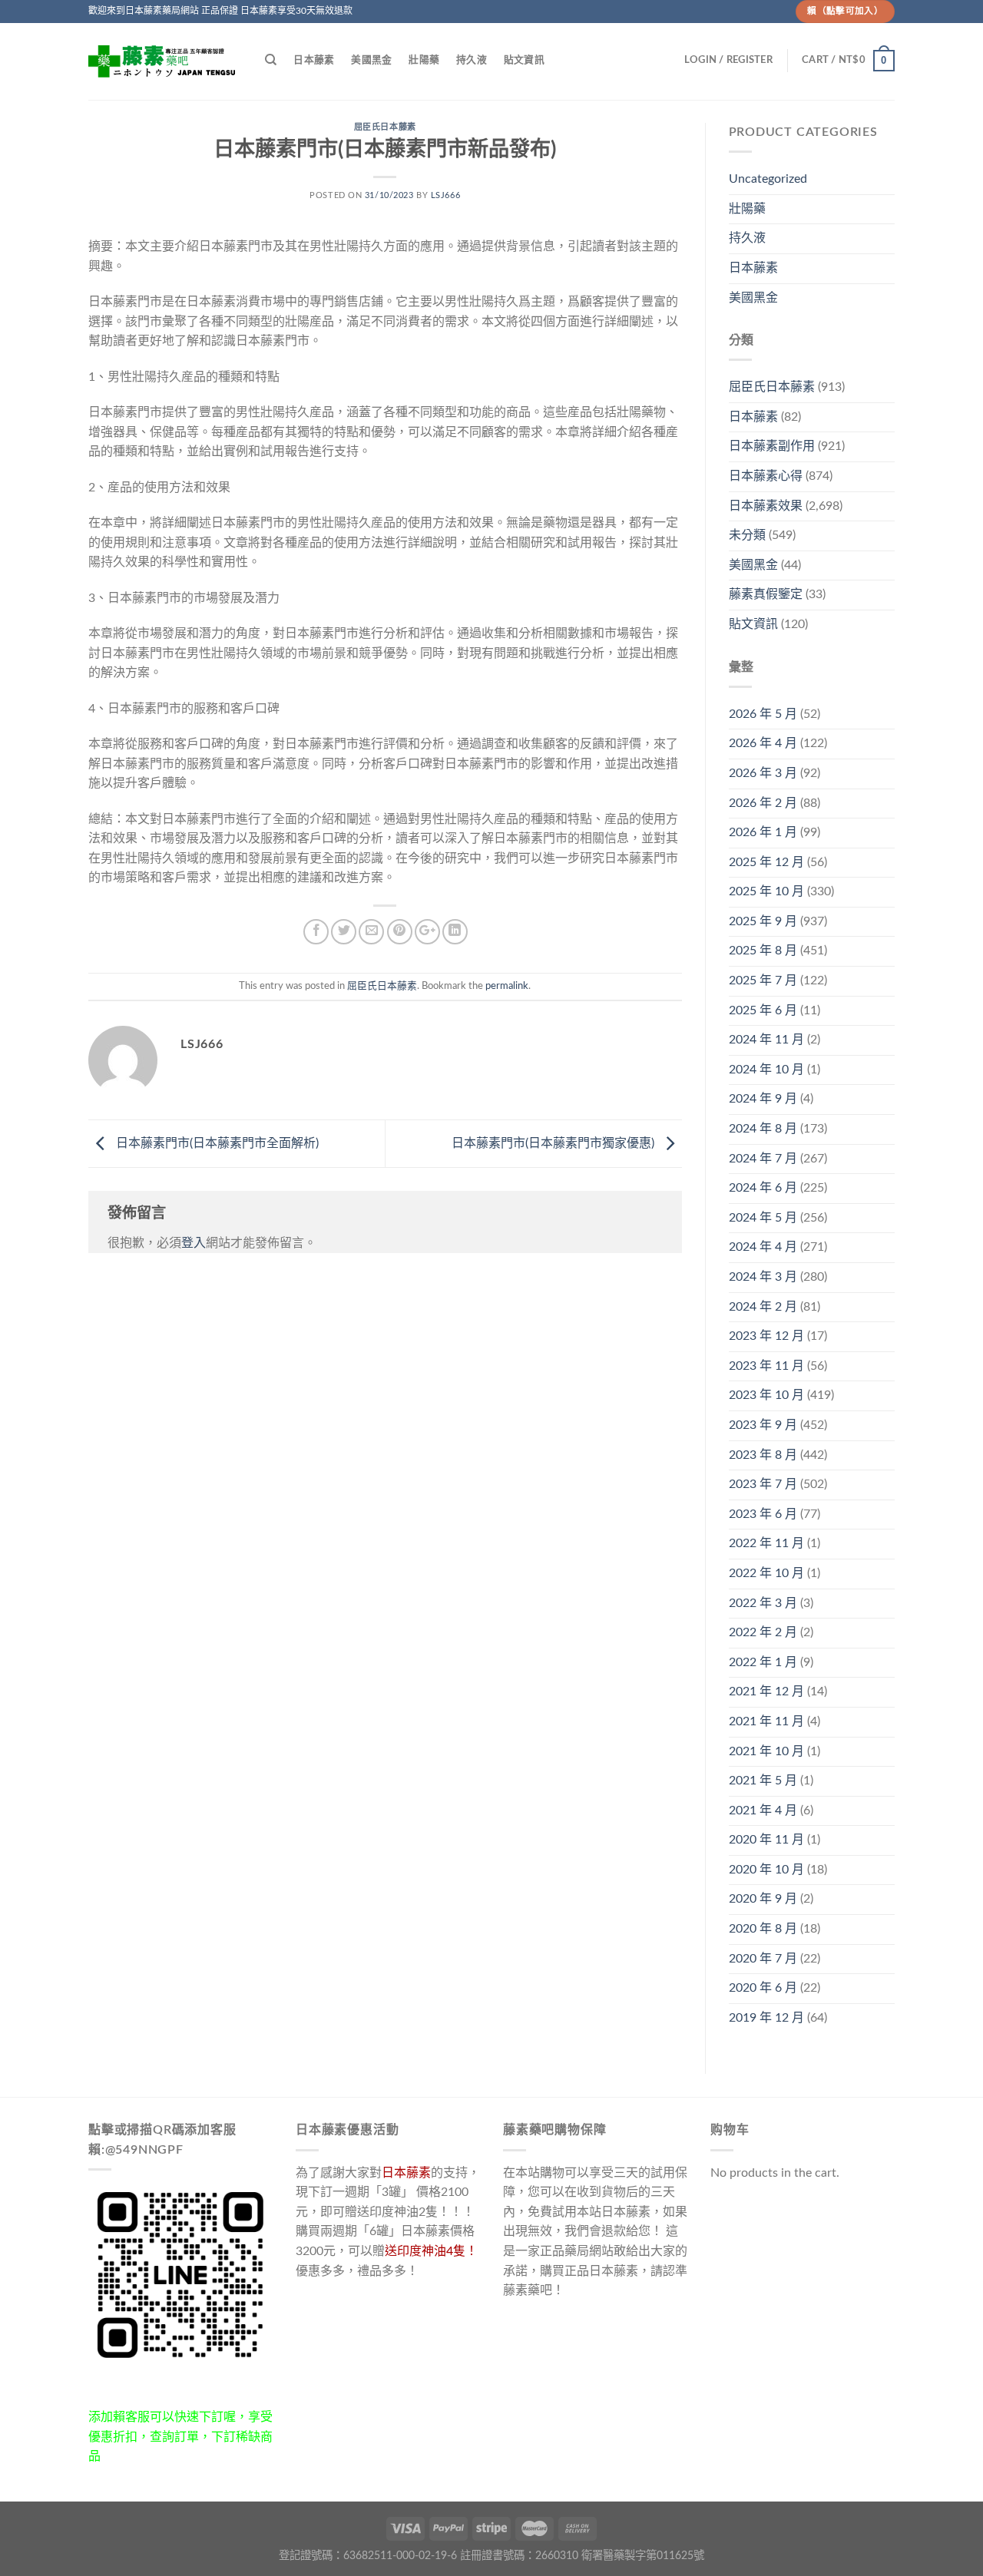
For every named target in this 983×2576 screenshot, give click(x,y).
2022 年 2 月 (763, 1632)
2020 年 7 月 (763, 1959)
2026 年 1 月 (763, 832)
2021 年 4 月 (763, 1810)
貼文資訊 (524, 60)
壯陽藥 (424, 60)
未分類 (747, 535)
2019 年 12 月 (766, 2018)
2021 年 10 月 (766, 1751)
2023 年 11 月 (766, 1366)
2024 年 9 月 (763, 1099)
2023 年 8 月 (763, 1455)
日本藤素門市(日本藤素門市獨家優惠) (554, 1143)
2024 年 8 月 (763, 1129)
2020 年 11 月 (766, 1840)
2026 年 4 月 (763, 743)
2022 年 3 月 (763, 1603)
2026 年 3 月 (763, 773)
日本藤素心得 (766, 476)
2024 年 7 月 (763, 1159)
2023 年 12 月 (766, 1336)
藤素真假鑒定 (766, 594)
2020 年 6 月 (763, 1988)
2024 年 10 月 (766, 1070)
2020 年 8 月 (763, 1929)
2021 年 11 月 (766, 1721)
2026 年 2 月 (763, 803)
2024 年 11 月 (766, 1040)
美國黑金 (371, 60)
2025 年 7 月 (763, 980)
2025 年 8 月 (763, 951)
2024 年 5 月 (763, 1218)
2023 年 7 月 (763, 1484)
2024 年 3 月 (763, 1277)
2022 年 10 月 (766, 1573)
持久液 (472, 60)
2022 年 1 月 (763, 1662)
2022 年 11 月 (766, 1543)
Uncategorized (768, 179)
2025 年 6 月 (763, 1010)
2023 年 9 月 (763, 1425)
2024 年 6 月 (763, 1188)
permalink (507, 986)
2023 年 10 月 (766, 1395)
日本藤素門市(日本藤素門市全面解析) (216, 1143)
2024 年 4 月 (763, 1247)
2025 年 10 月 (766, 891)
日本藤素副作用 (772, 446)
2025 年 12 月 (766, 862)
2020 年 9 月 (763, 1899)
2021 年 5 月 (763, 1781)
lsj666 (445, 195)
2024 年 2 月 (763, 1307)
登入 (194, 1243)
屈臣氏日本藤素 (385, 127)
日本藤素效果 (766, 506)
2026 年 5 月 (763, 714)
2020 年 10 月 (766, 1870)
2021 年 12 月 (766, 1691)
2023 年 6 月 (763, 1514)
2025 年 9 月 (763, 921)
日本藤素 (314, 60)
